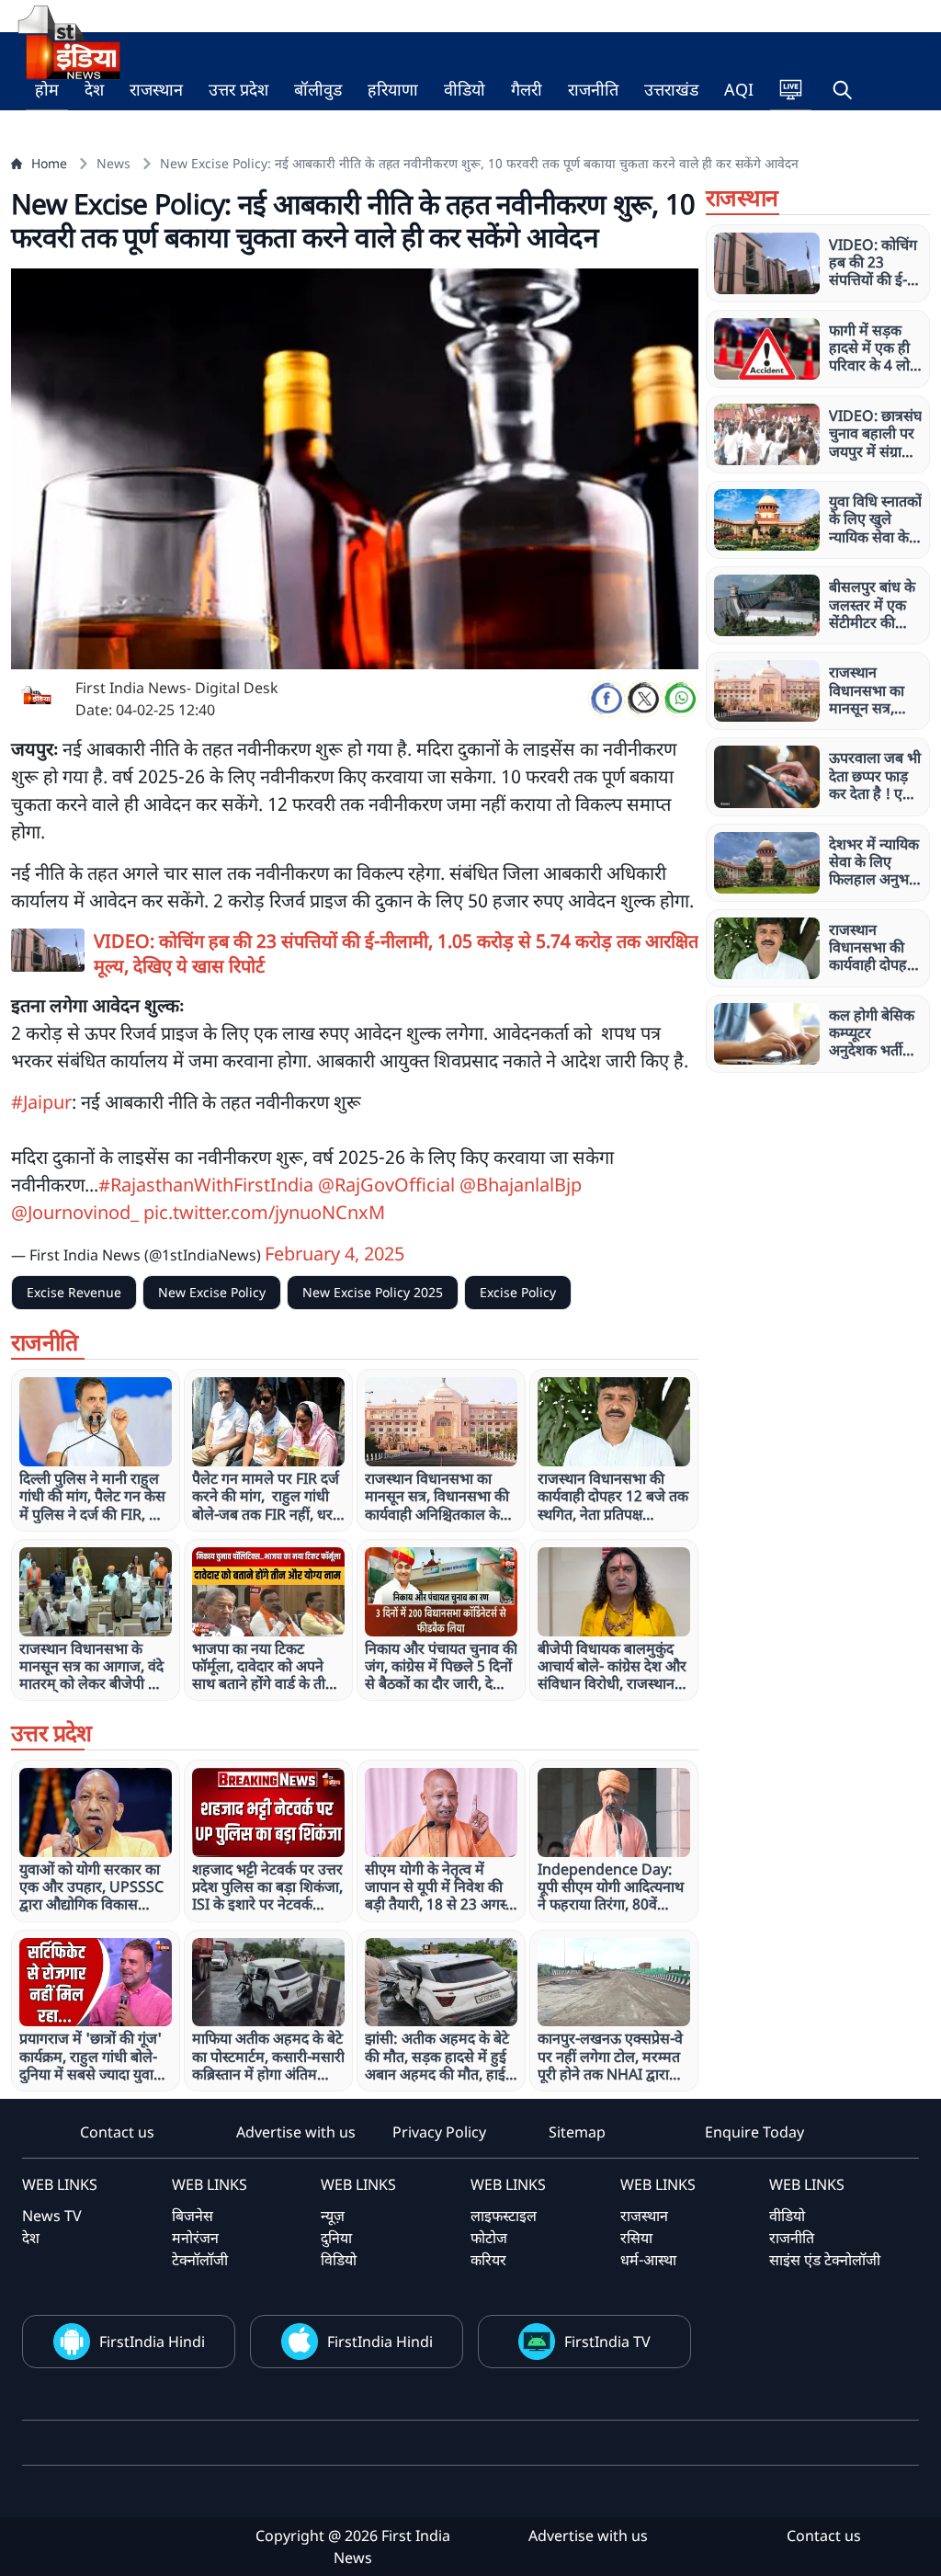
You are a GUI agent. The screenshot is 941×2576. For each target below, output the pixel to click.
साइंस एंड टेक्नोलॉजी (825, 2260)
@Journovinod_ (75, 1212)
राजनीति (593, 89)
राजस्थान (156, 89)
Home (49, 163)
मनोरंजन (195, 2238)
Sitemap (577, 2132)
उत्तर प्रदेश (238, 89)
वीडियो (465, 89)
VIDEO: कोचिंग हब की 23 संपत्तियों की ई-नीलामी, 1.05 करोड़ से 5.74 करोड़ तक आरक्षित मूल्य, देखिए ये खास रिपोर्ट (396, 953)
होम (47, 89)
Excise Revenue (74, 1292)
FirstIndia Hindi (152, 2342)
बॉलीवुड (318, 89)
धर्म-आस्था (648, 2260)
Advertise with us (296, 2132)
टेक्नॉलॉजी (200, 2260)
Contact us (117, 2132)
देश (94, 89)
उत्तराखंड (671, 89)
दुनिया (336, 2238)
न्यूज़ (333, 2216)
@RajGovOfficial (386, 1185)
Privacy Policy (439, 2132)
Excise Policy (518, 1292)
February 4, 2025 (334, 1254)
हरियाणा (393, 89)
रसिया (636, 2238)
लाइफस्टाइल (504, 2216)
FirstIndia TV (607, 2342)
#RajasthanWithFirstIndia (206, 1185)
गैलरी (527, 89)
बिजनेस (193, 2216)
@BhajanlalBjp (521, 1185)
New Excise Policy (212, 1292)
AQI (739, 89)
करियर (488, 2260)
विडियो (339, 2260)
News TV (52, 2216)
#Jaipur (41, 1102)
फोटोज (489, 2238)
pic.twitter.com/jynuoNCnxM (264, 1212)
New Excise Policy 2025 (373, 1292)
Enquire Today (754, 2132)
